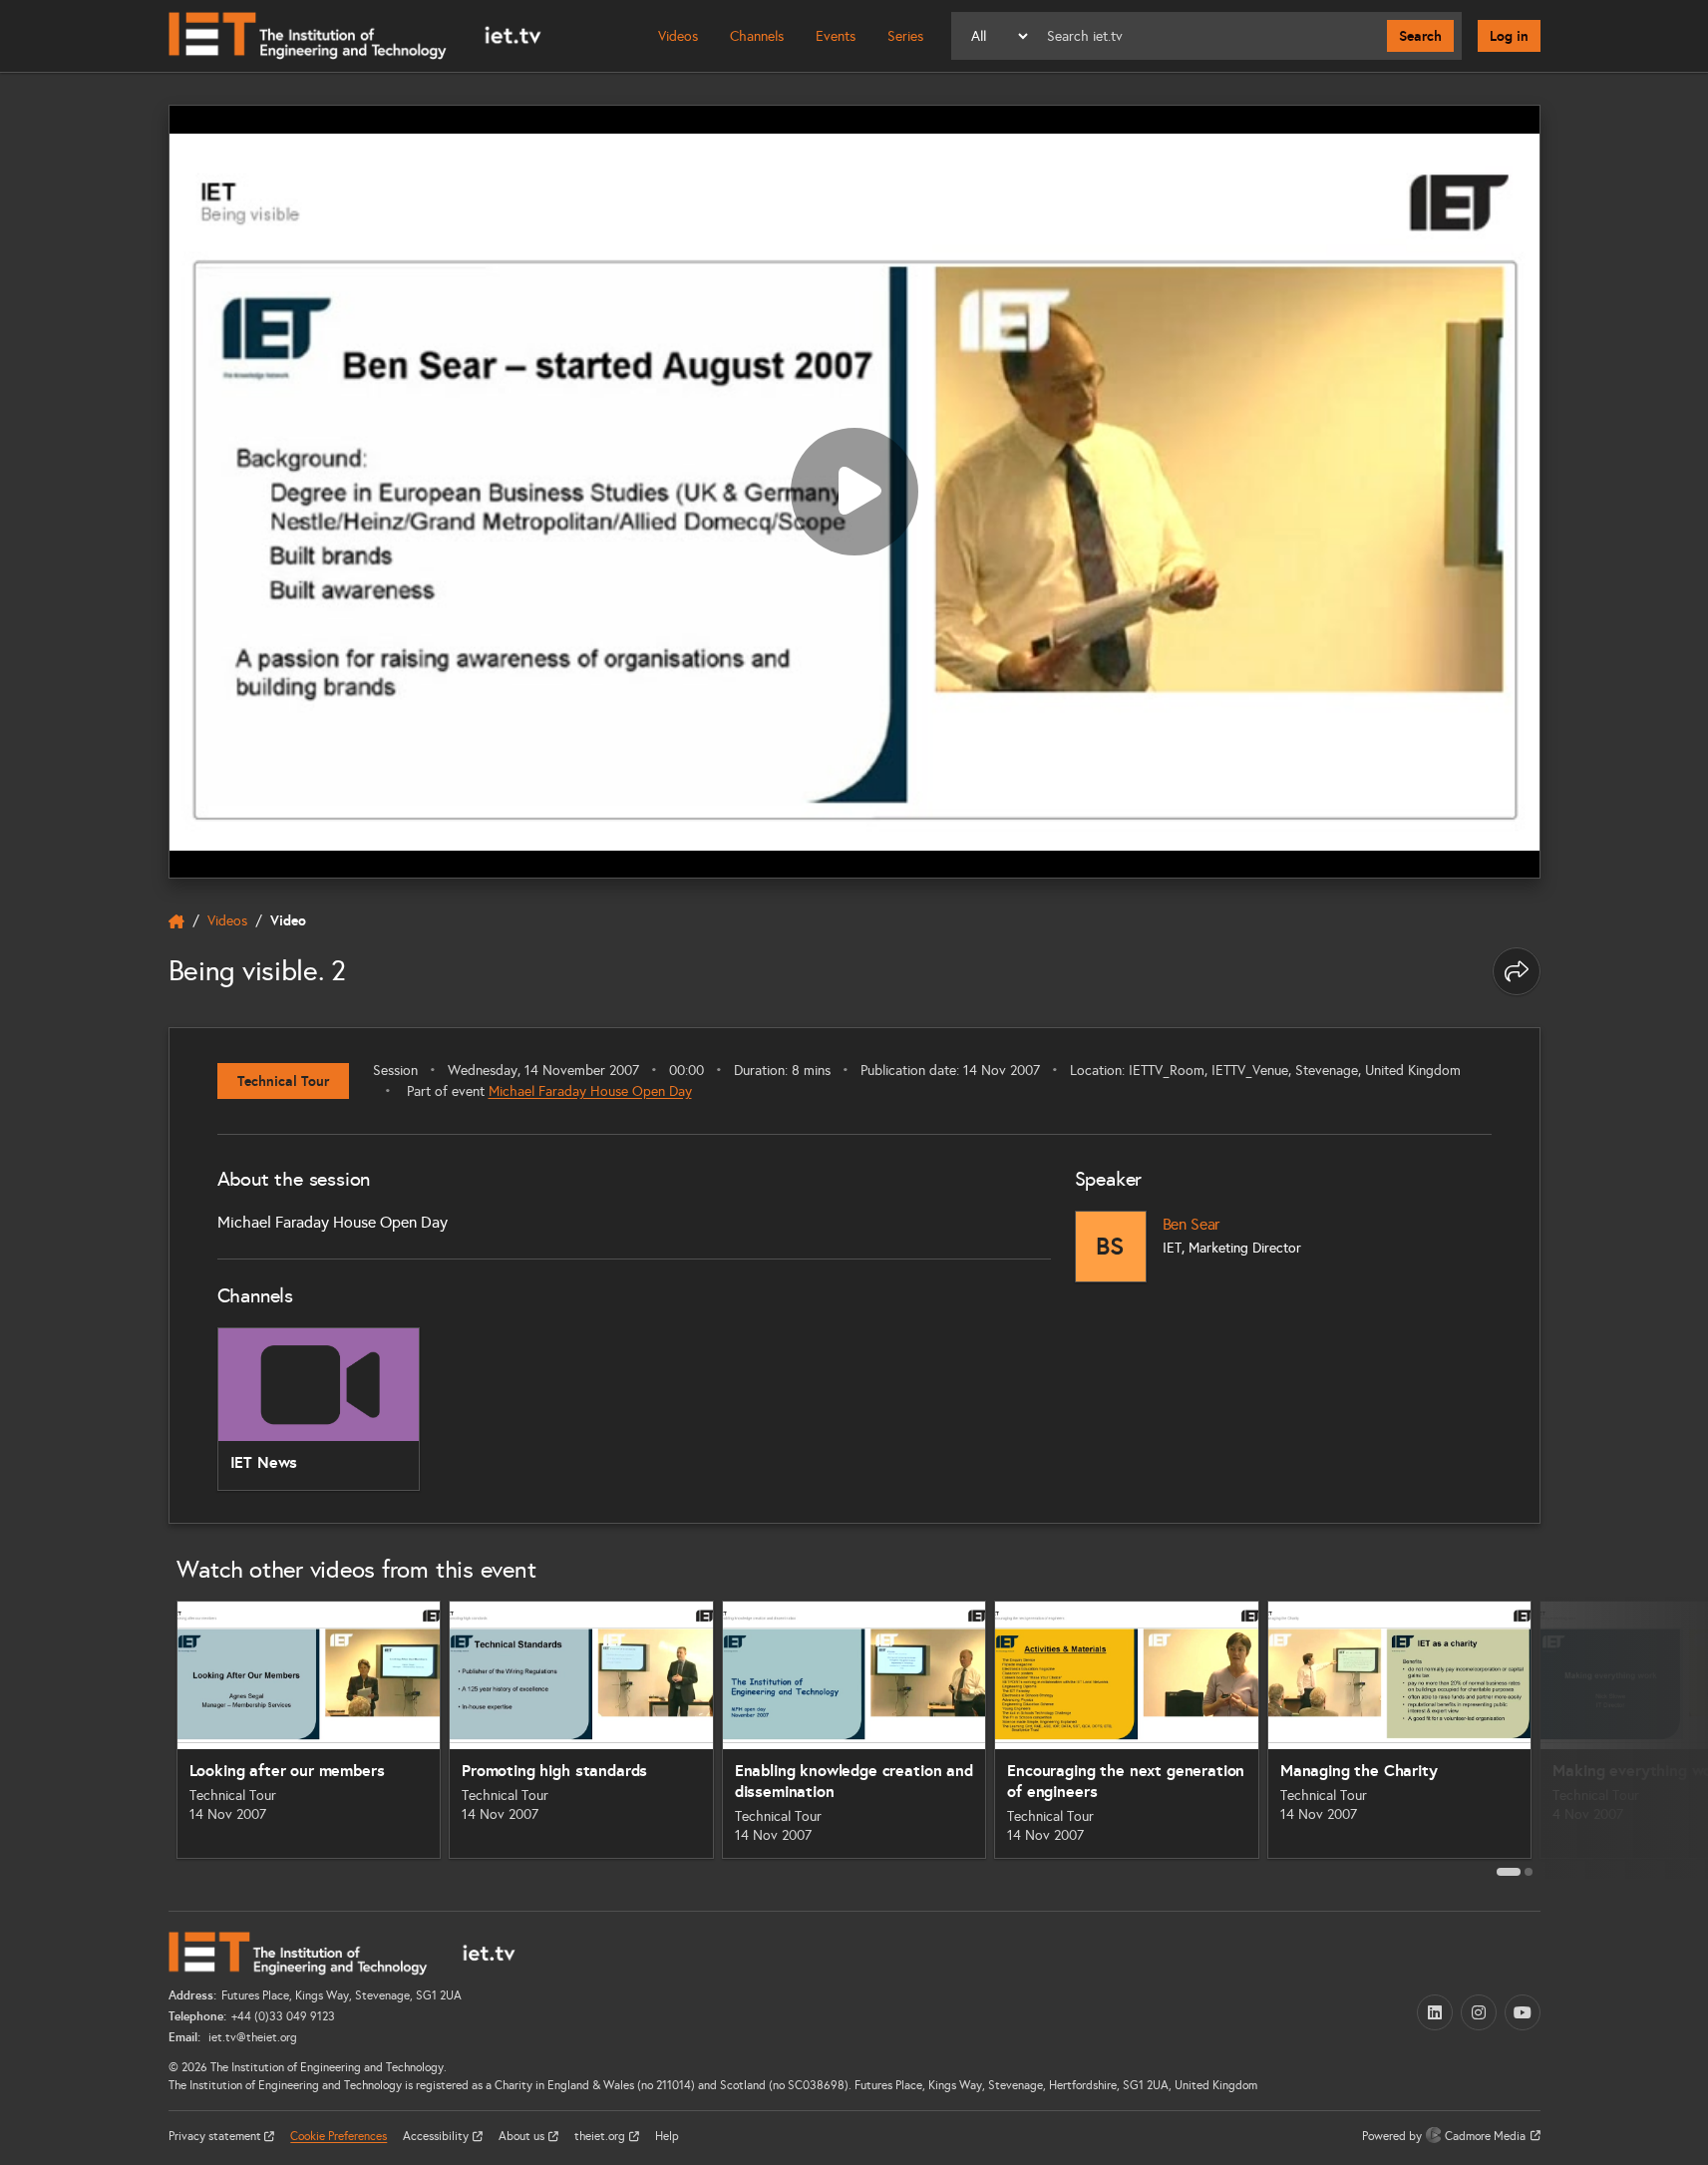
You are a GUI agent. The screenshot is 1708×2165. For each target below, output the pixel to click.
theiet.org (601, 2136)
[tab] (1509, 1872)
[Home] (355, 36)
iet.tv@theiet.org (251, 2037)
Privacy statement (216, 2136)
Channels (757, 36)
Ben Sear (1192, 1224)
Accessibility (437, 2136)
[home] (176, 921)
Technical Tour (283, 1081)
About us (523, 2136)
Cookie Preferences (339, 2136)
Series (905, 36)
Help (667, 2136)
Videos (678, 36)
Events (836, 36)
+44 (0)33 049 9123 (283, 2016)
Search (1420, 36)
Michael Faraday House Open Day (590, 1091)
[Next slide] (1562, 1737)
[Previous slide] (147, 1737)
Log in (1509, 36)
